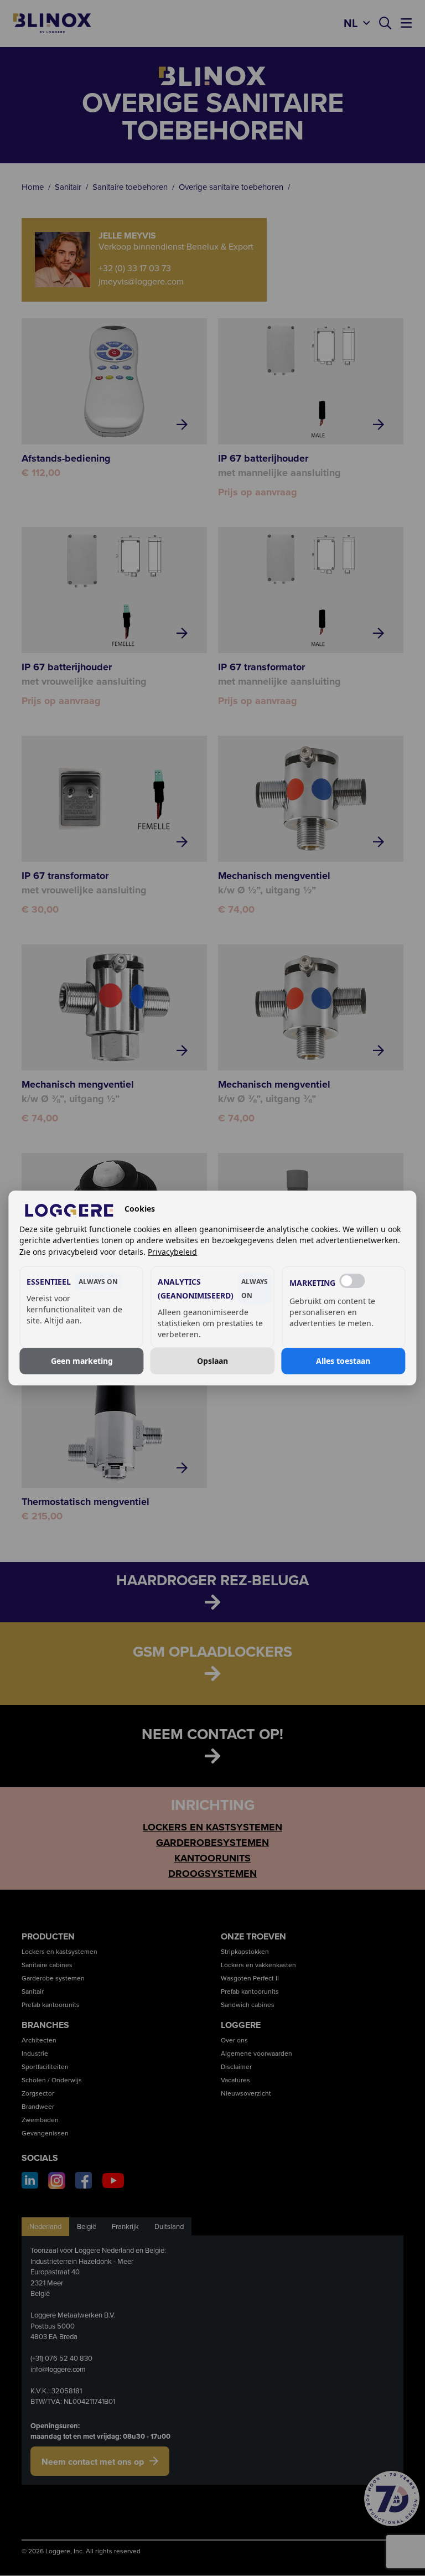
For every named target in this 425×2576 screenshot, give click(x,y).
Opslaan (212, 1361)
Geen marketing (82, 1361)
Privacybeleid (172, 1252)
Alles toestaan (343, 1361)
